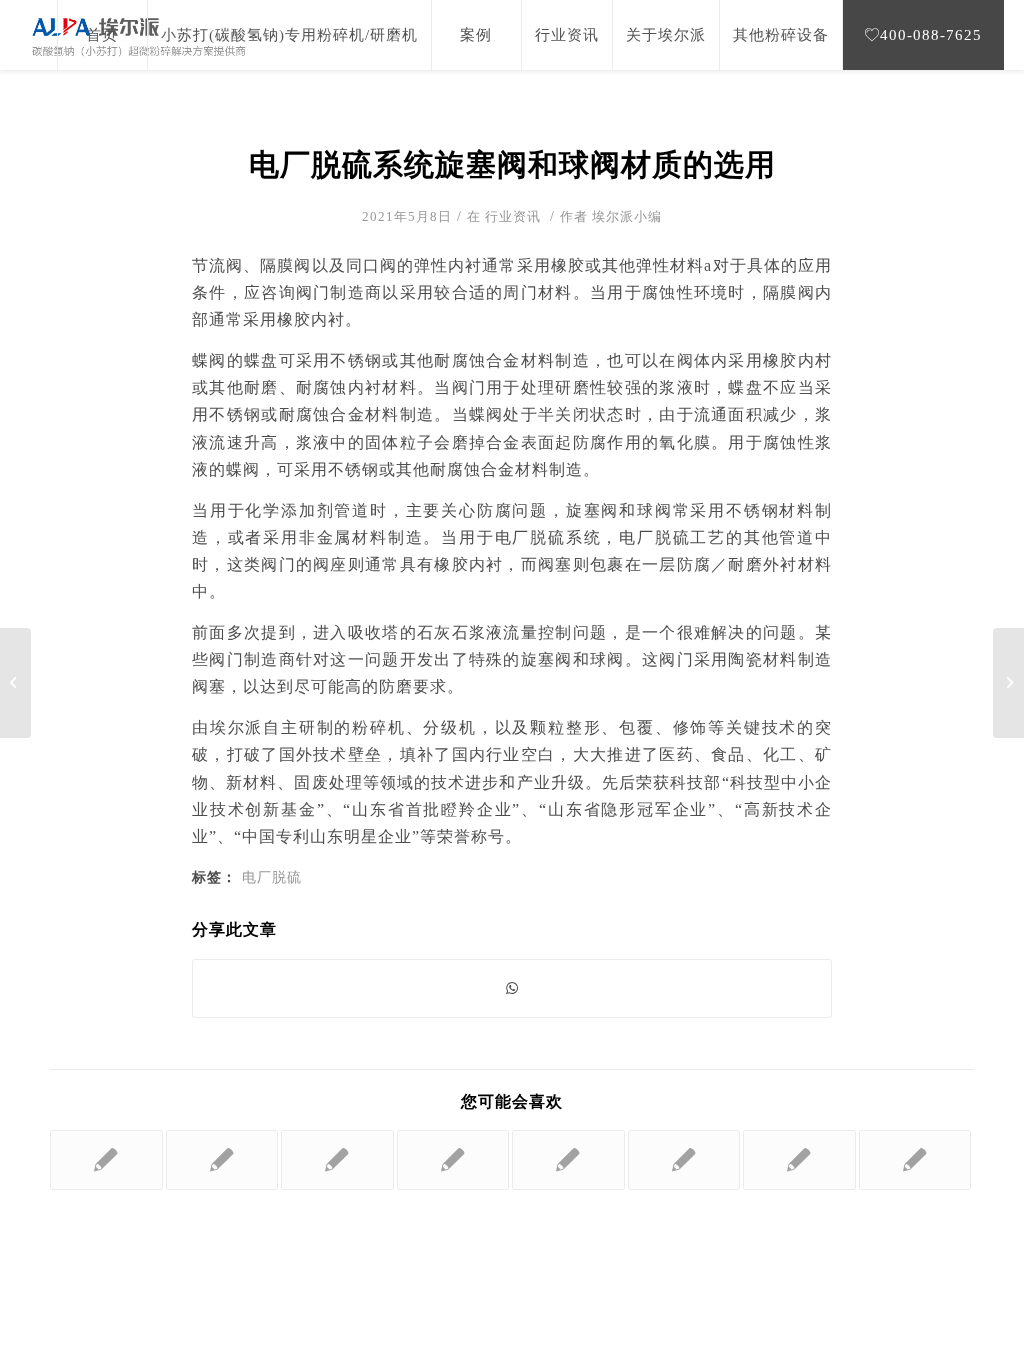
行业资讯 (513, 216)
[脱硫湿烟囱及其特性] (568, 1160)
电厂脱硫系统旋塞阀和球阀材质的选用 (512, 164)
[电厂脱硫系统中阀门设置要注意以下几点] (15, 683)
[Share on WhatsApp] (512, 988)
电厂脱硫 (272, 877)
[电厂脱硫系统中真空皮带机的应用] (915, 1160)
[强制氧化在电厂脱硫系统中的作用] (453, 1160)
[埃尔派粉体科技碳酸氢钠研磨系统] (337, 1160)
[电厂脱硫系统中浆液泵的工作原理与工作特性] (222, 1160)
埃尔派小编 (627, 216)
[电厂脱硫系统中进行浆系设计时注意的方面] (106, 1160)
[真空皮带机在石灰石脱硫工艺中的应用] (684, 1160)
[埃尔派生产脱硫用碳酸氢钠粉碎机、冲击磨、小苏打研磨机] (799, 1160)
